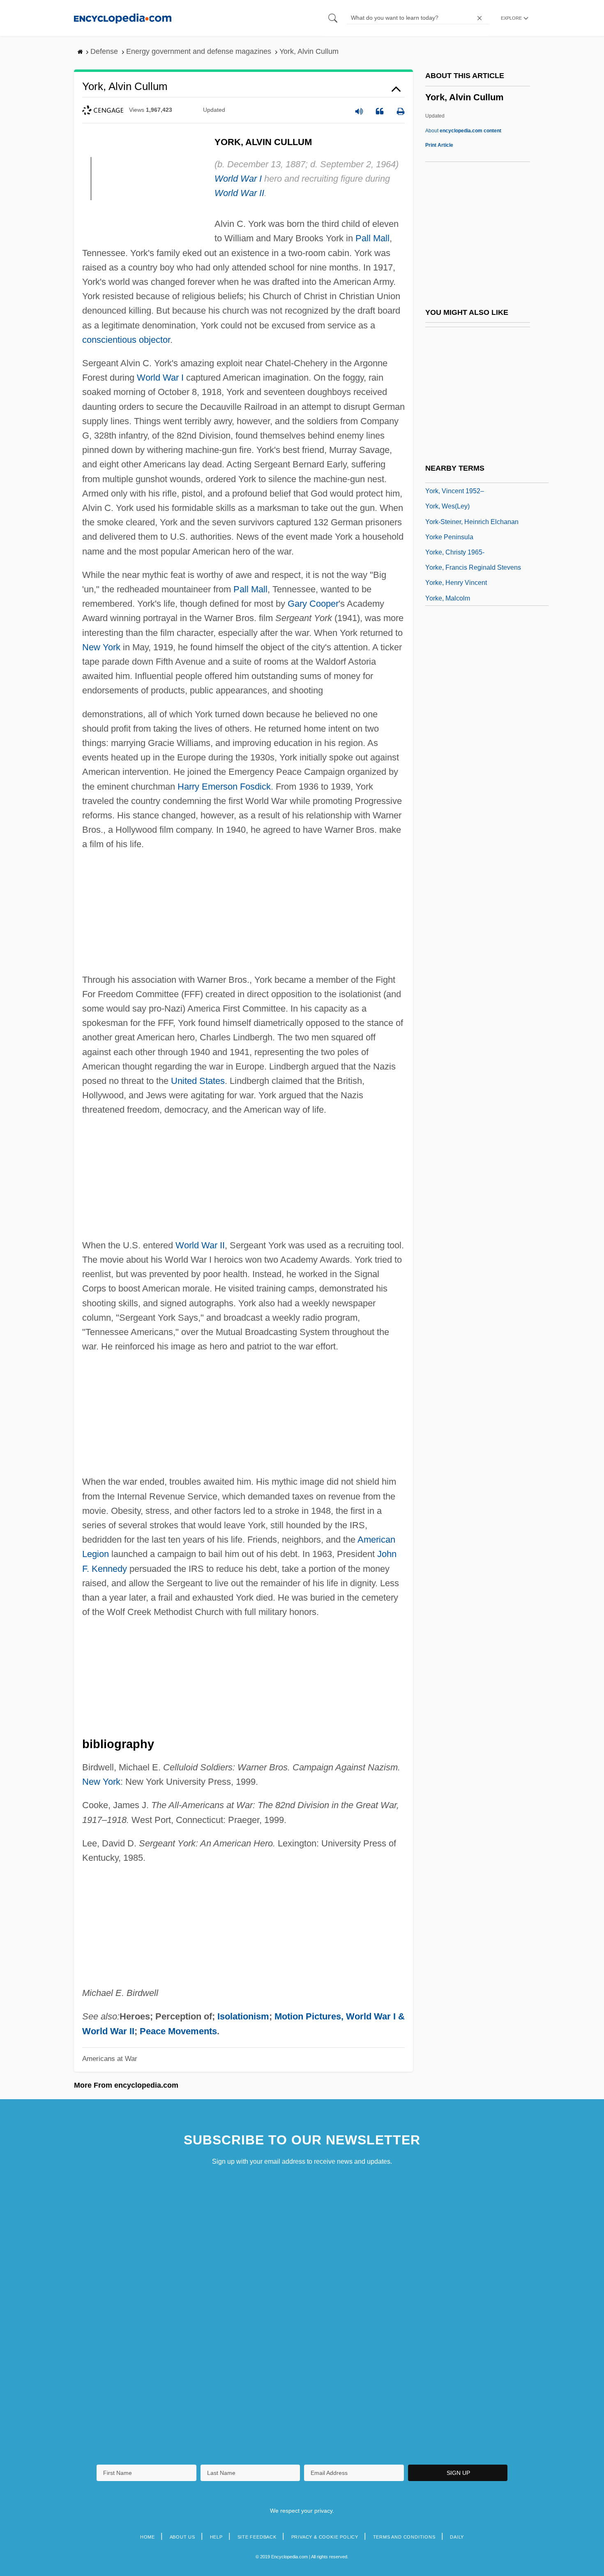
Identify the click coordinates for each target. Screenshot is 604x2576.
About (463, 131)
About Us (182, 2537)
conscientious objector (126, 340)
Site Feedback (257, 2537)
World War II (239, 193)
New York (101, 647)
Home (148, 2537)
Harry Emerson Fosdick (224, 787)
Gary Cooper (313, 604)
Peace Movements (178, 2031)
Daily (457, 2537)
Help (216, 2537)
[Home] (123, 18)
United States (198, 1081)
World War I (238, 179)
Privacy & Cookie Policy (325, 2537)
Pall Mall (372, 238)
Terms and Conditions (404, 2537)
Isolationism (243, 2016)
